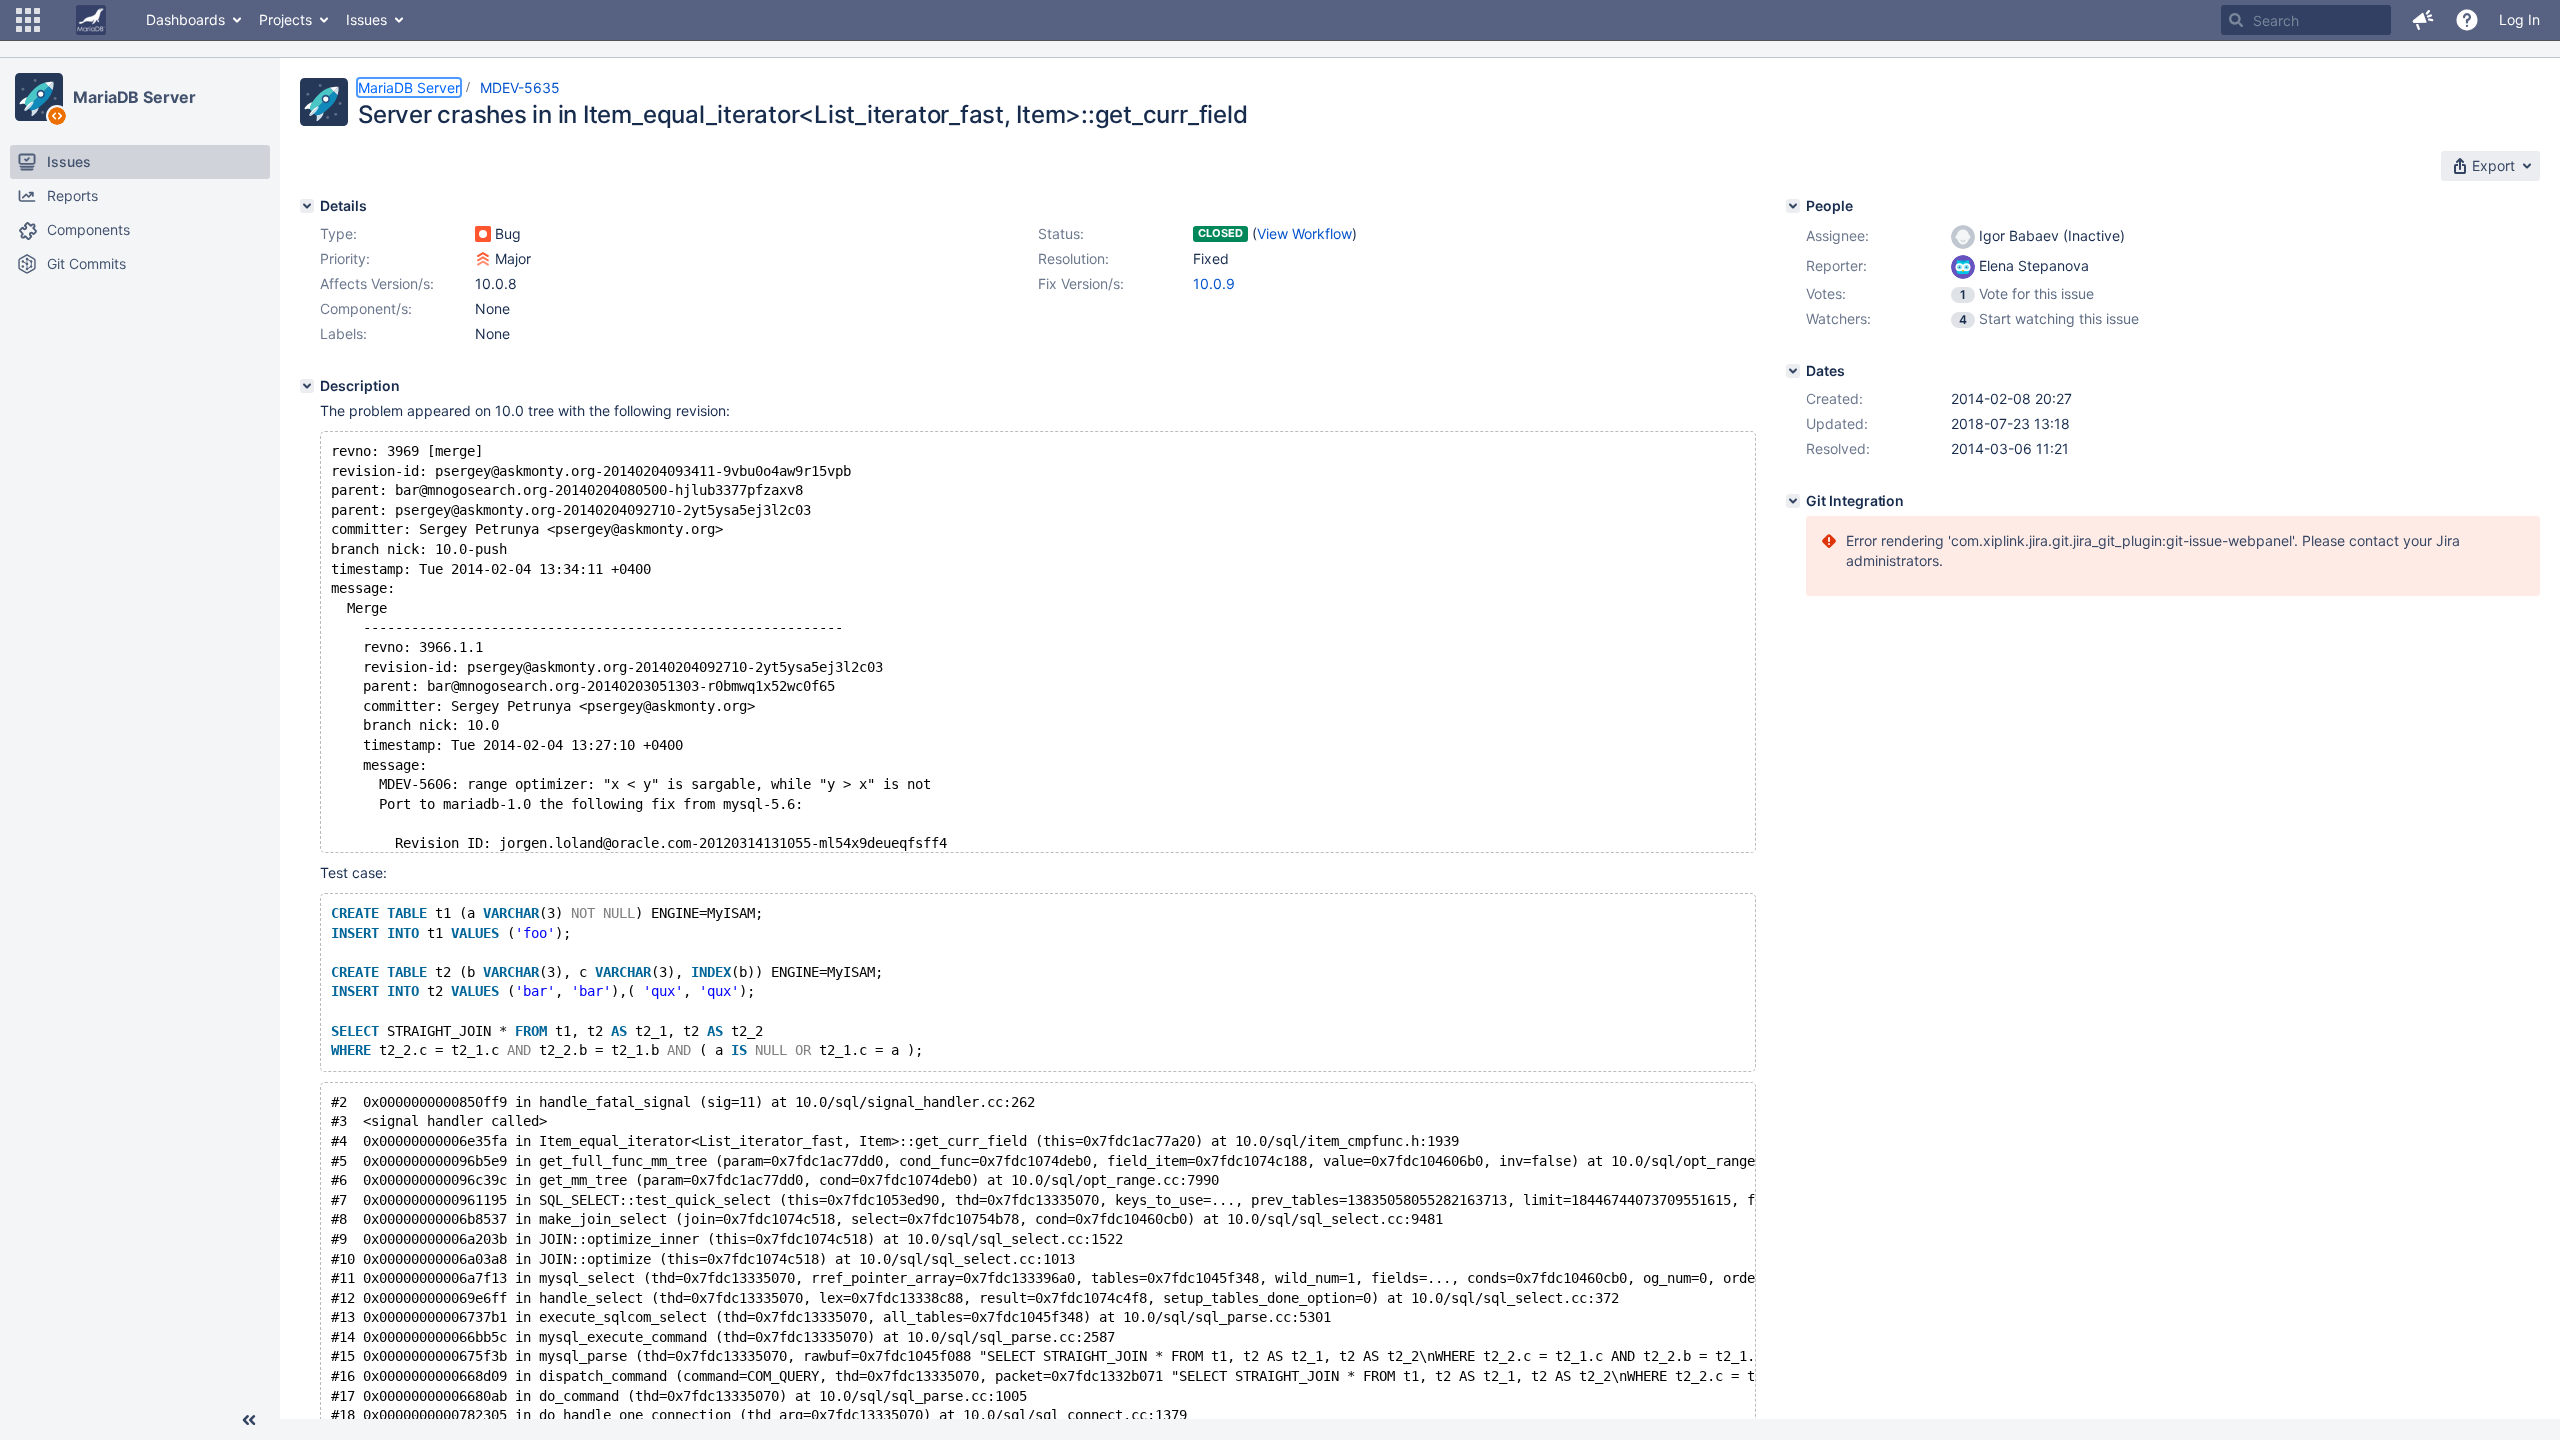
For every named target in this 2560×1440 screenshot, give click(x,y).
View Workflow (1304, 233)
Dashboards (185, 19)
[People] (1793, 206)
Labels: (343, 333)
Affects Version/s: (377, 283)
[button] (28, 20)
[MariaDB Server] (39, 97)
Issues (366, 19)
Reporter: (1836, 265)
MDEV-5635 (520, 87)
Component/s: (366, 308)
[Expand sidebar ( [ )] (249, 1420)
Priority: (345, 258)
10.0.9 (1214, 283)
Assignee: (1837, 235)
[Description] (307, 386)
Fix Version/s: (1081, 283)
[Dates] (1793, 371)
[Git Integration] (1793, 501)
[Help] (2467, 20)
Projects (285, 19)
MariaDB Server (134, 97)
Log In (2519, 19)
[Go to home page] (91, 20)
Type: (338, 233)
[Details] (307, 206)
